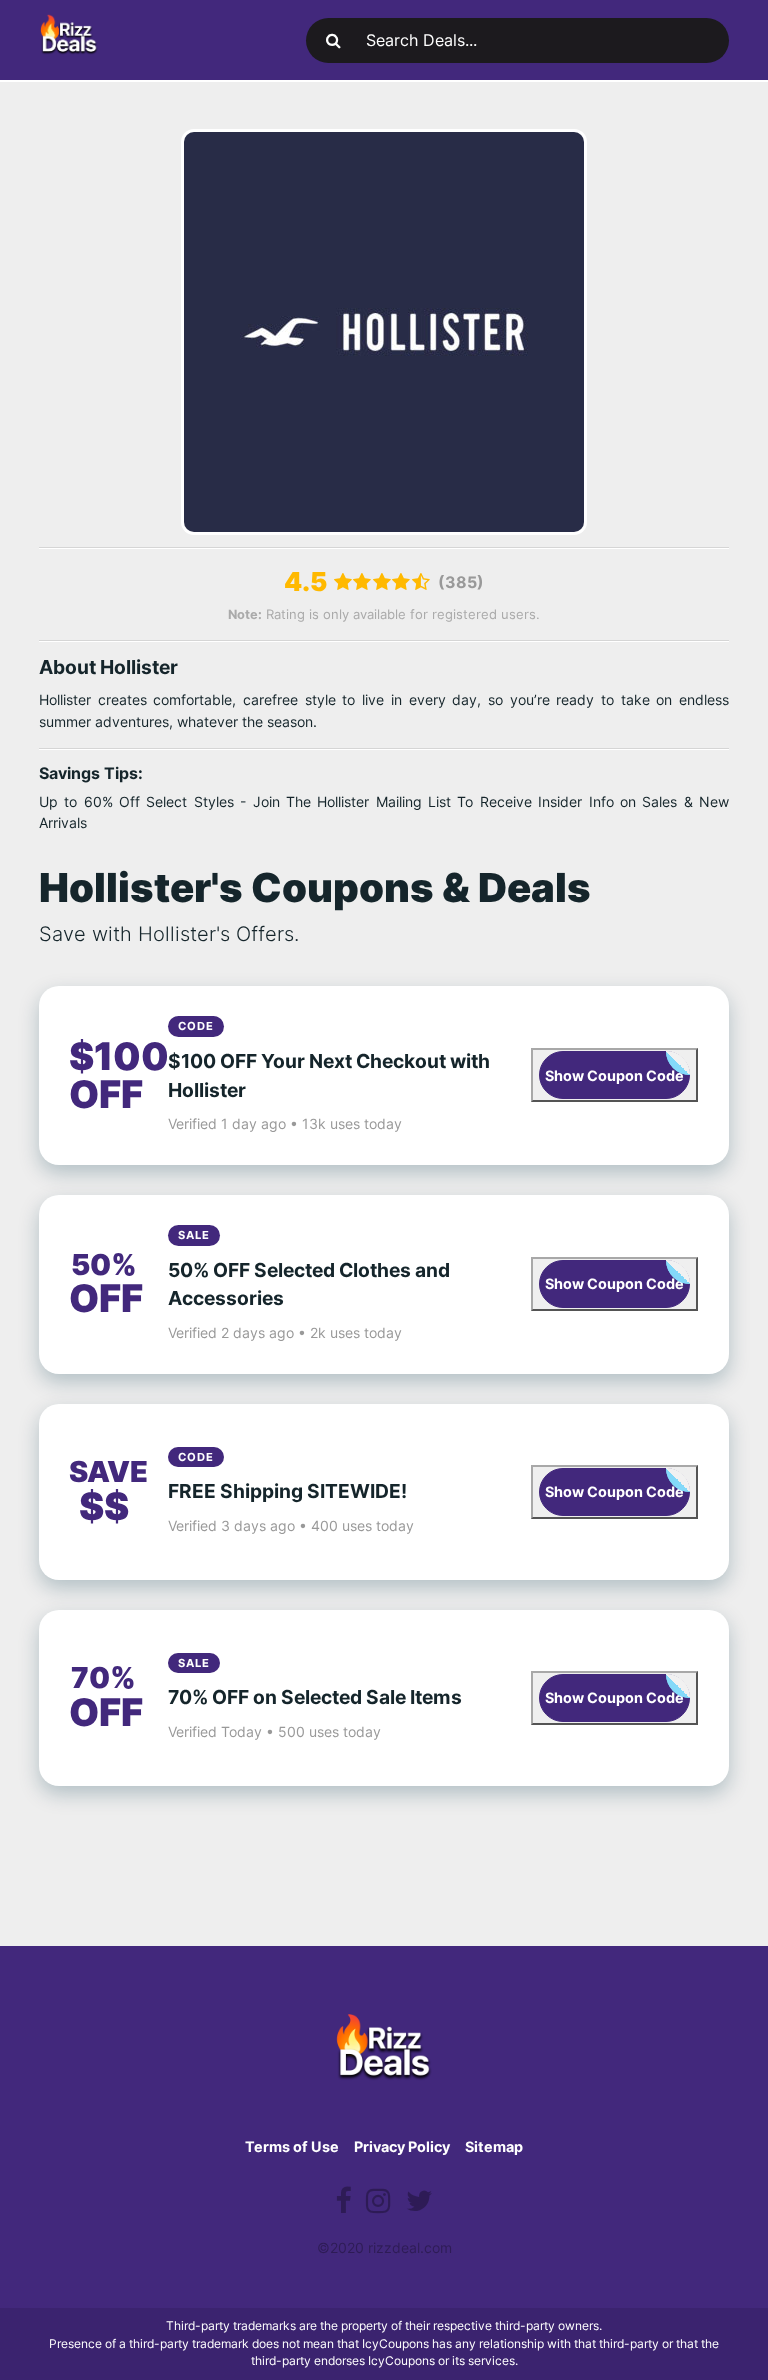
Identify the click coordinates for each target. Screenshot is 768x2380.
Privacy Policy (402, 2146)
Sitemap (494, 2146)
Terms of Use (292, 2146)
